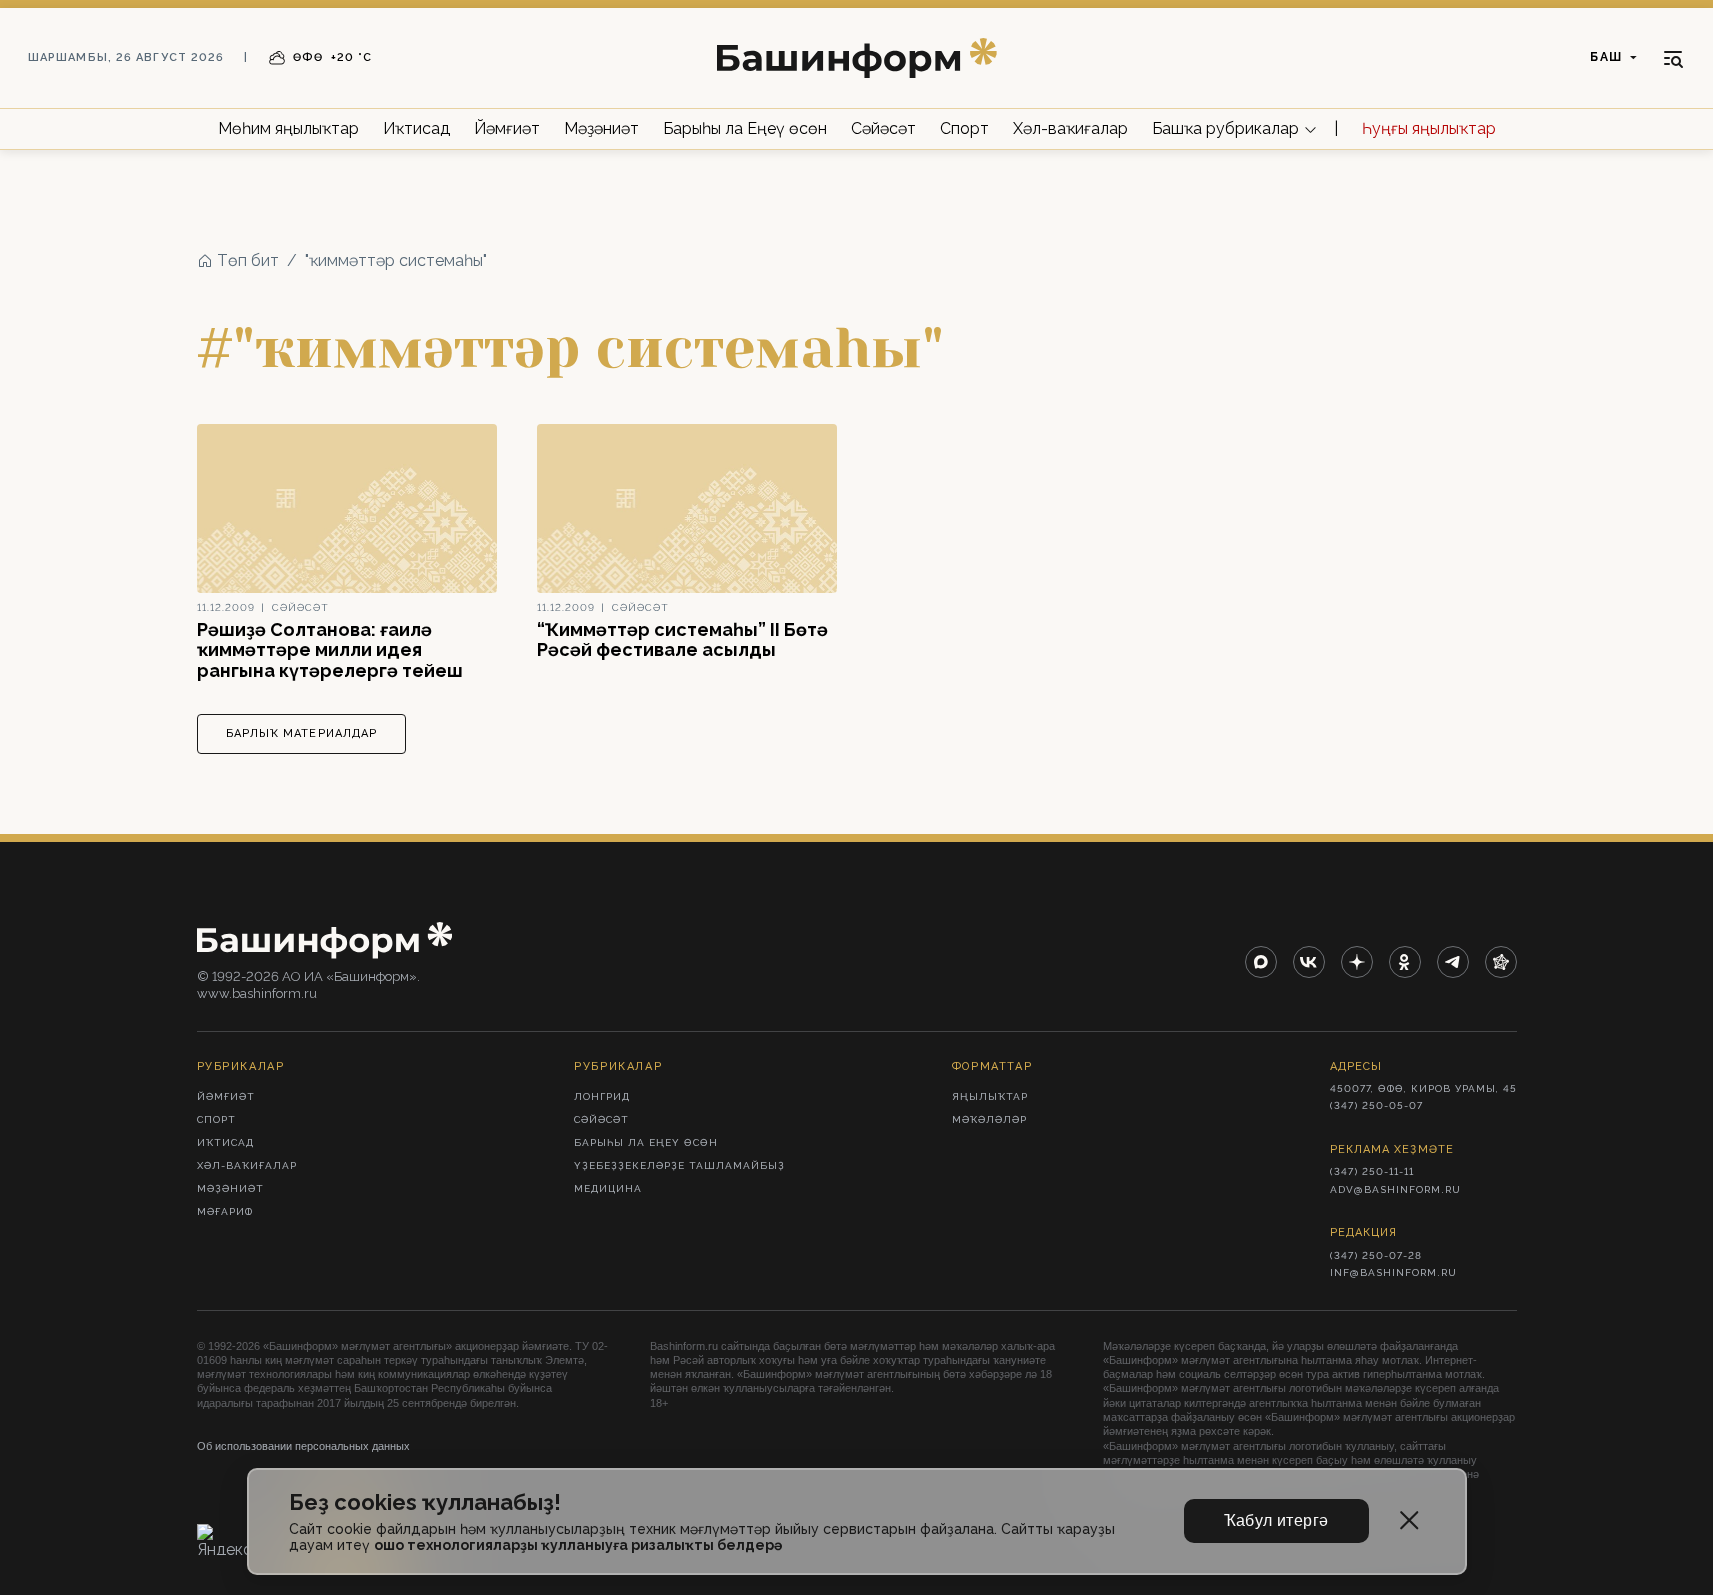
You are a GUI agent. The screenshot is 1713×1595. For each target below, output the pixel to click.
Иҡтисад (416, 128)
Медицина (608, 1188)
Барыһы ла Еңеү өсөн (745, 128)
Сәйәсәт (883, 128)
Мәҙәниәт (601, 128)
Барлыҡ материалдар (302, 733)
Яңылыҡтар (990, 1096)
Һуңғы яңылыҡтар (1429, 128)
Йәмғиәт (507, 128)
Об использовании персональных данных (303, 1446)
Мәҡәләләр (989, 1119)
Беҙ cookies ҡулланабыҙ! (425, 1502)
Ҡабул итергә (1276, 1520)
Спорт (964, 128)
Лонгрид (602, 1096)
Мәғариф (225, 1211)
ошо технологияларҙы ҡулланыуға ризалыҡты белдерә (578, 1545)
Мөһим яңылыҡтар (288, 128)
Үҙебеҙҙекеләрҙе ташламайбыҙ (679, 1165)
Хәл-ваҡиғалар (1070, 128)
